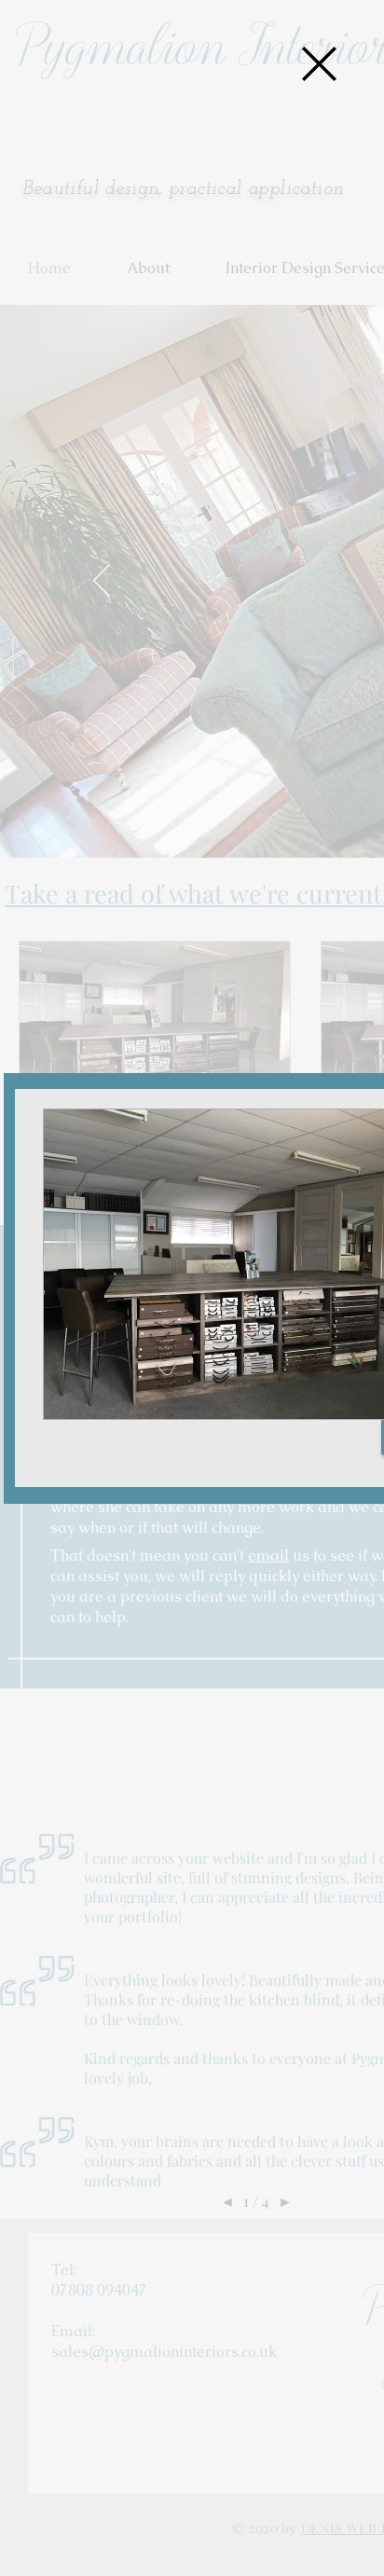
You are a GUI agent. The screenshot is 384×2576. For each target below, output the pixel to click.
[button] (319, 64)
